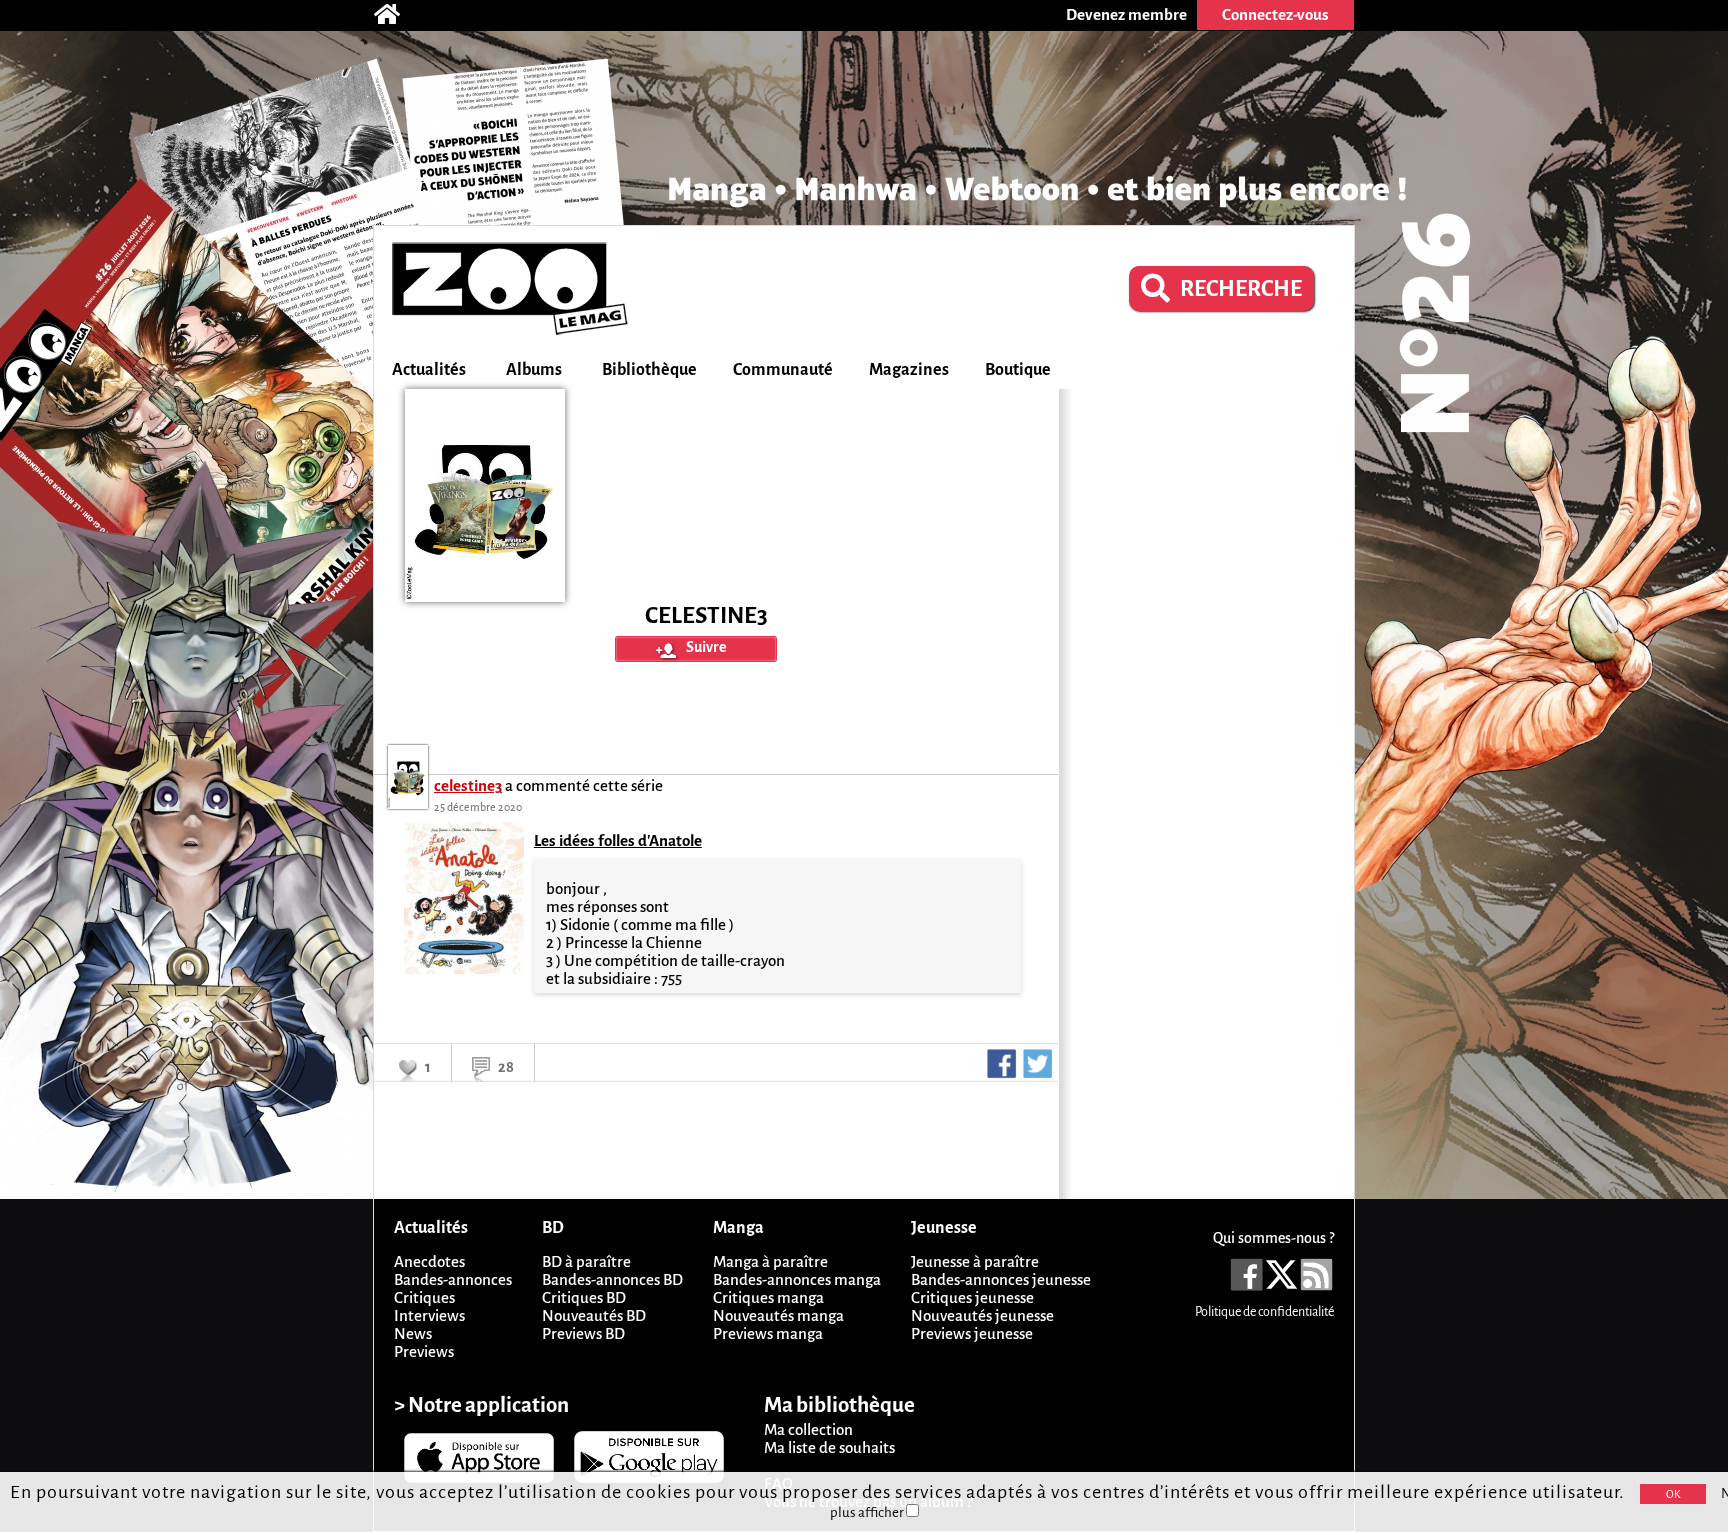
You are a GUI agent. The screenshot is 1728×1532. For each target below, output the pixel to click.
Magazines (909, 370)
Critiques (424, 1297)
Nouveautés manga (778, 1315)
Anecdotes (429, 1261)
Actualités (429, 370)
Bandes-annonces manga (797, 1279)
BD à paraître (586, 1261)
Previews (424, 1351)
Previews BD (583, 1333)
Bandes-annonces (453, 1279)
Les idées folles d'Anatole (618, 840)
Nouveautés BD (594, 1315)
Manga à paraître (770, 1261)
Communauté (783, 370)
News (413, 1333)
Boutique (1018, 370)
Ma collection (808, 1429)
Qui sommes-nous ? (1273, 1238)
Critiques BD (584, 1297)
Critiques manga (768, 1297)
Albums (534, 370)
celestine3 (468, 785)
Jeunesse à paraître (975, 1261)
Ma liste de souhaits (829, 1447)
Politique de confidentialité (1264, 1312)
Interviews (429, 1315)
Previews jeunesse (972, 1333)
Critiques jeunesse (972, 1297)
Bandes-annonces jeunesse (1001, 1279)
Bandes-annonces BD (612, 1279)
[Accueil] (397, 15)
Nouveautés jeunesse (982, 1315)
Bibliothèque (649, 370)
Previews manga (768, 1333)
